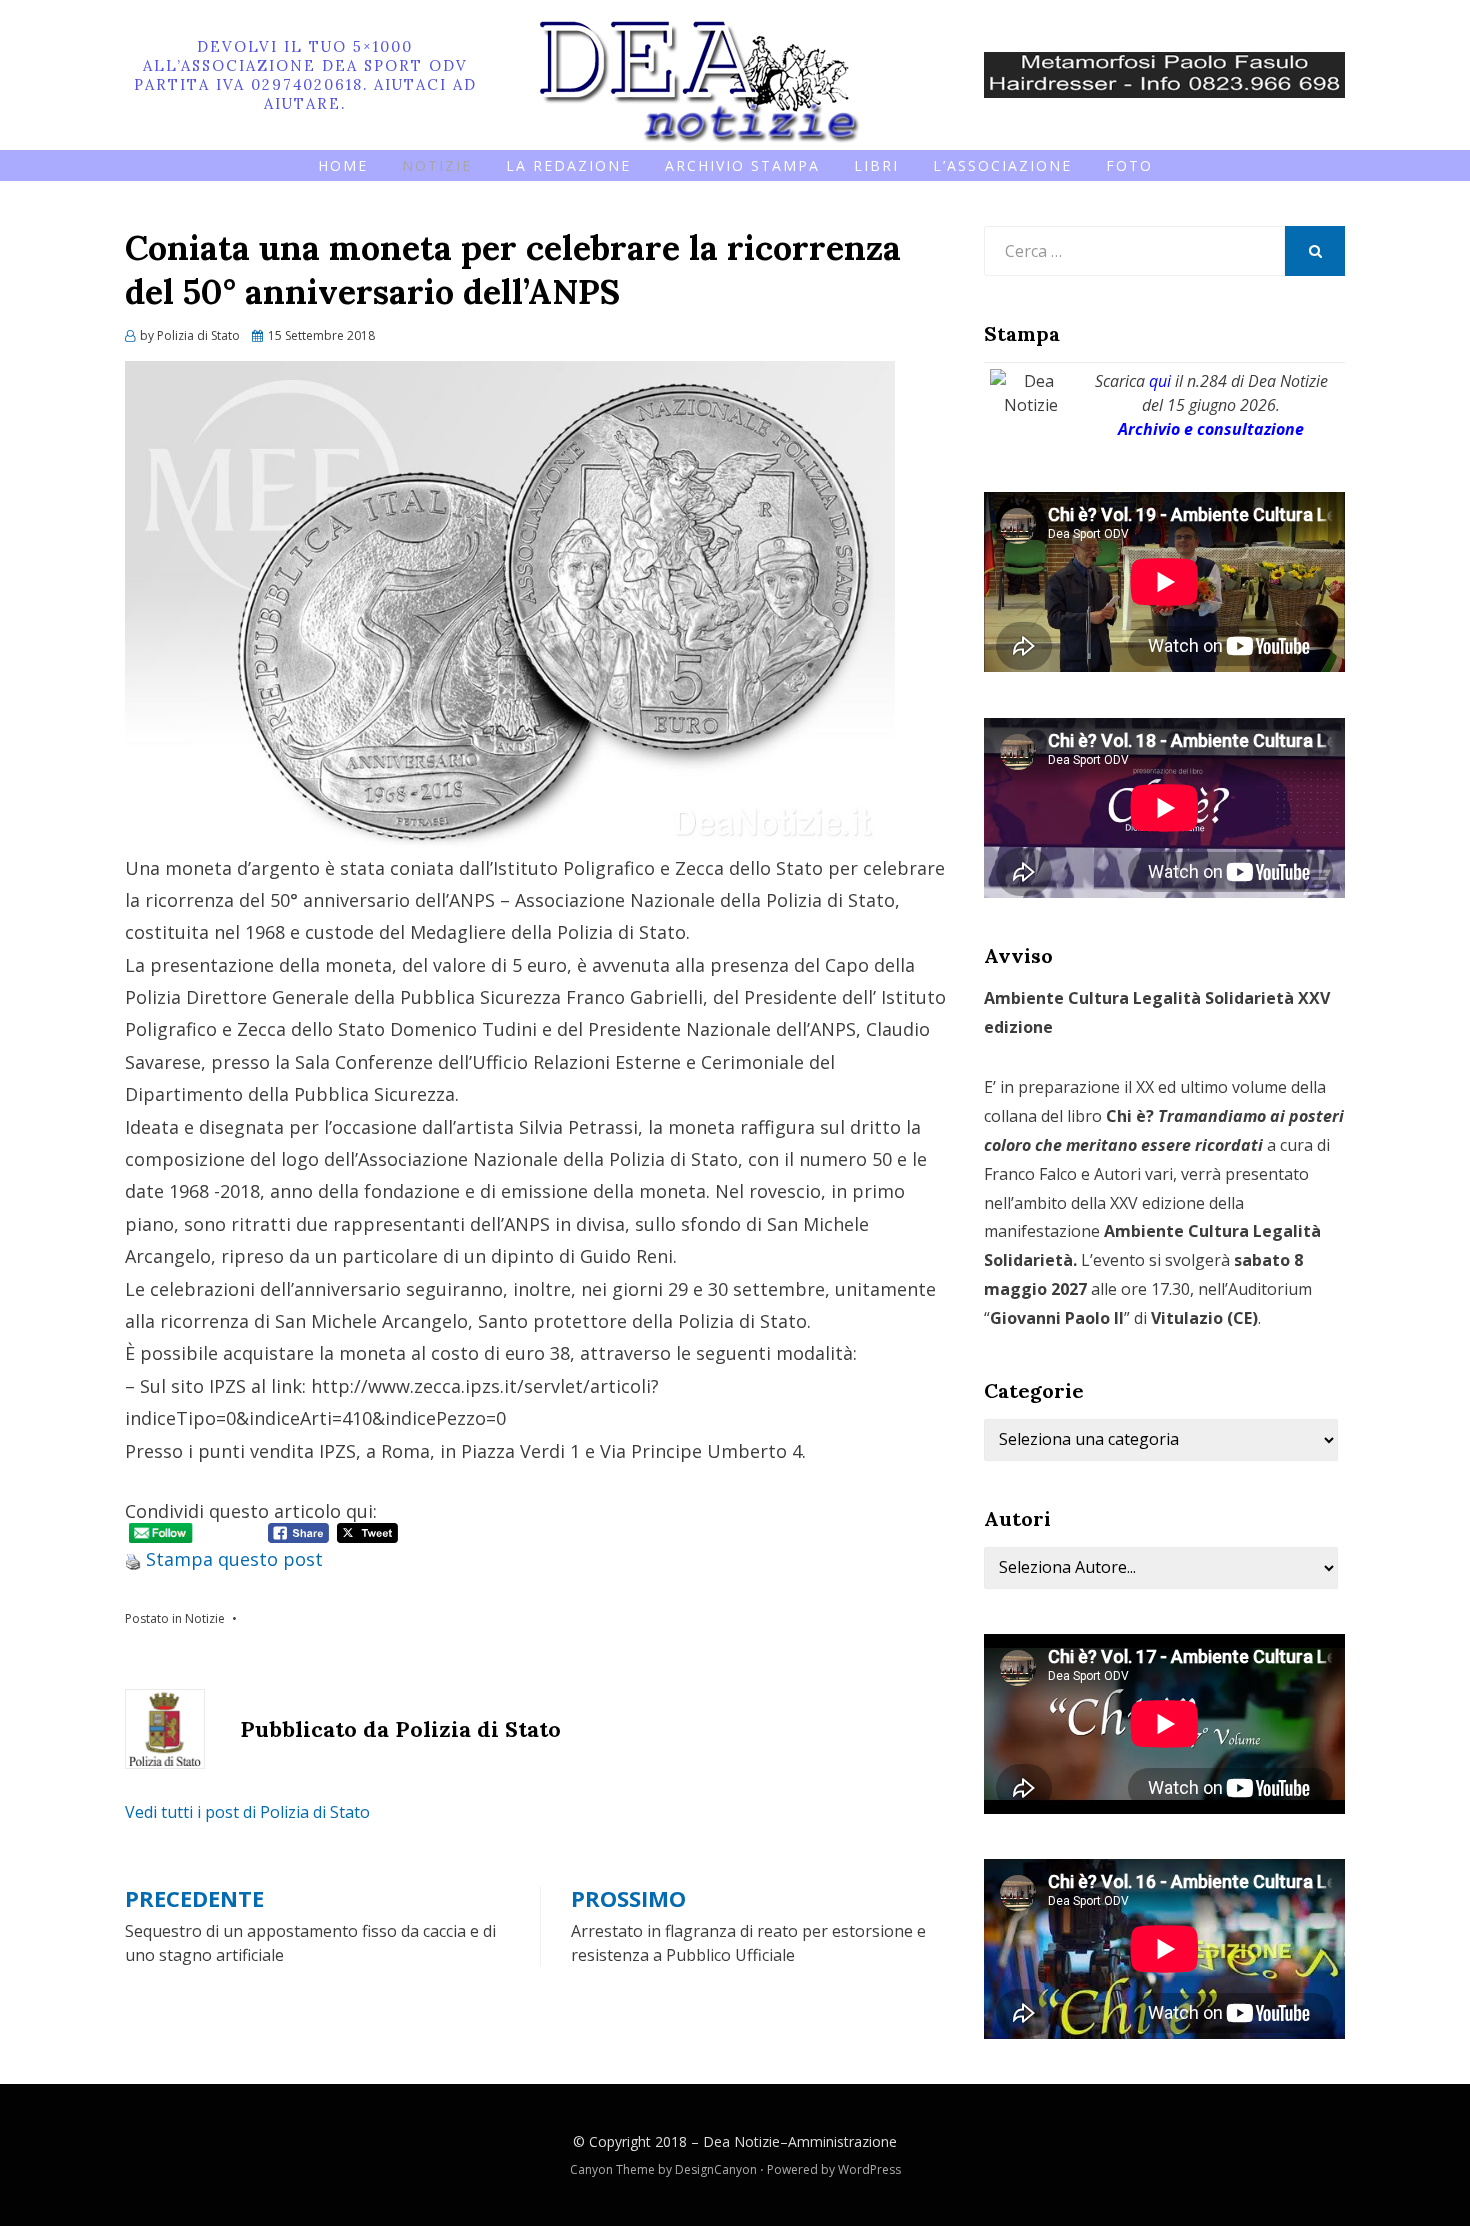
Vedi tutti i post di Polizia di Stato (247, 1812)
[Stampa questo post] (133, 1559)
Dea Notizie (741, 2141)
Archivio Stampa (742, 165)
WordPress (869, 2169)
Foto (1129, 165)
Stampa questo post (234, 1559)
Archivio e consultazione (1211, 429)
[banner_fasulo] (1164, 73)
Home (343, 165)
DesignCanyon (716, 2169)
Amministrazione (842, 2141)
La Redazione (568, 165)
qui (1160, 381)
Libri (876, 165)
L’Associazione (1002, 165)
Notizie (437, 165)
